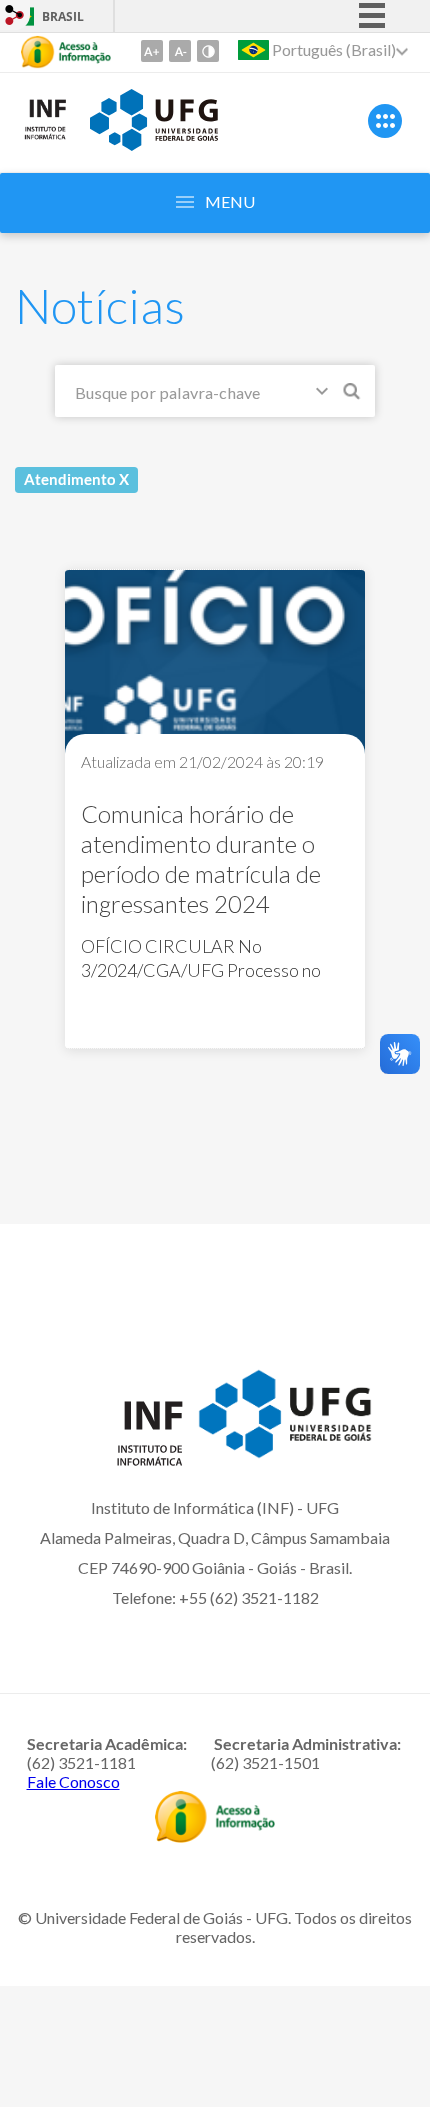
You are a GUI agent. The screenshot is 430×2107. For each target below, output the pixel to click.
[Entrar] (15, 17)
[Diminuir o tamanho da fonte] (180, 51)
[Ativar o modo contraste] (208, 51)
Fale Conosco (73, 1781)
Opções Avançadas (326, 395)
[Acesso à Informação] (66, 52)
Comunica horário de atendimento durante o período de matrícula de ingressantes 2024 (201, 858)
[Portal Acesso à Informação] (215, 1836)
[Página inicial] (45, 136)
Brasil (63, 16)
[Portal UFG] (154, 144)
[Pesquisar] (353, 394)
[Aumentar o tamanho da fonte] (152, 51)
